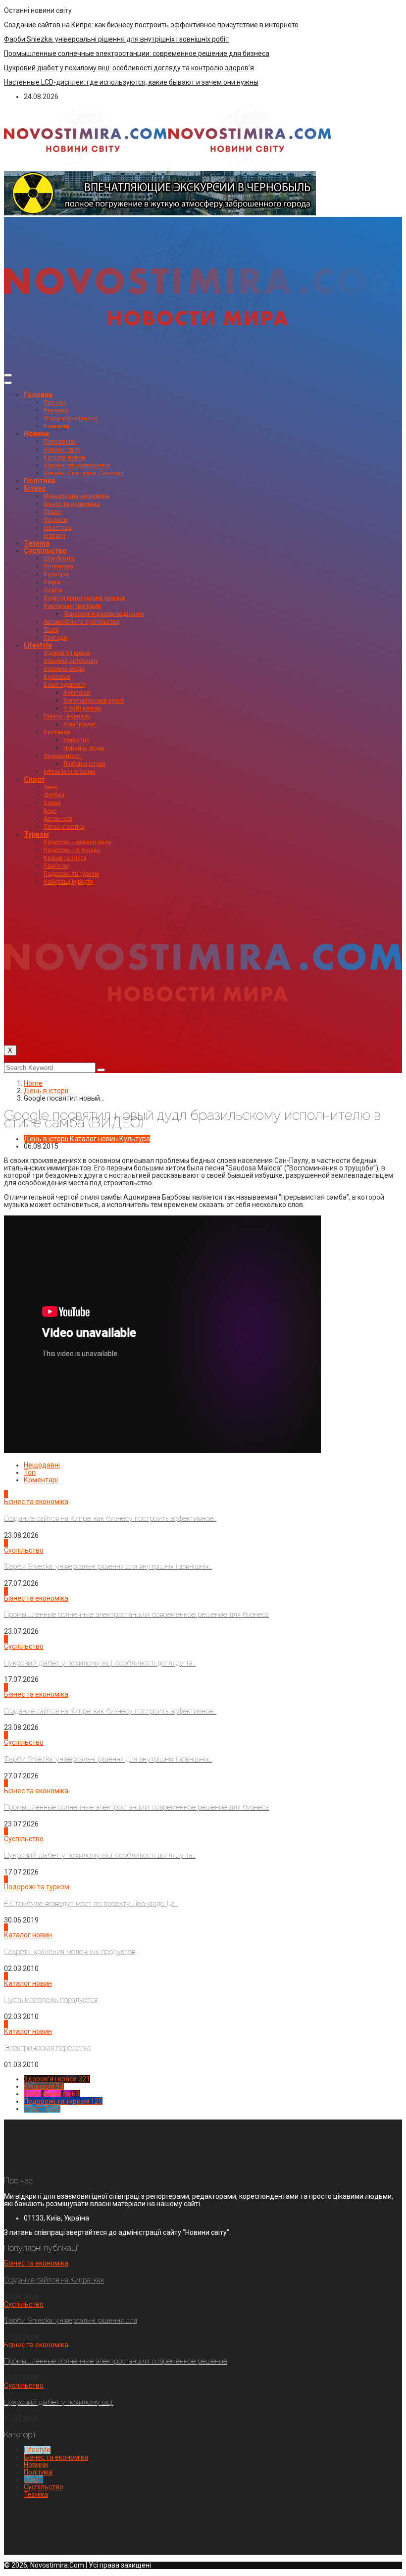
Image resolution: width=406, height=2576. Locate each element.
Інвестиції (57, 528)
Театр (51, 630)
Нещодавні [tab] (42, 1465)
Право (52, 512)
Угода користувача (71, 418)
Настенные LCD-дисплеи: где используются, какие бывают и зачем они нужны (131, 82)
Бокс (50, 811)
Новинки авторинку (71, 661)
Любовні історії (84, 764)
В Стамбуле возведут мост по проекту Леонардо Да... (91, 1904)
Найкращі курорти (68, 882)
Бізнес (35, 488)
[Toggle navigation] (8, 375)
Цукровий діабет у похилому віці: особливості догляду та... (100, 1663)
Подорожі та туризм (71, 874)
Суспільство (45, 551)
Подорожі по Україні (72, 850)
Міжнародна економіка (76, 496)
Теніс (51, 787)
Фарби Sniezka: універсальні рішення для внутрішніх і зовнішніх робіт (116, 39)
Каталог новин (64, 457)
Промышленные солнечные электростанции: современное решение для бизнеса (137, 53)
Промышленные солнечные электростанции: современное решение (116, 2361)
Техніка (37, 543)
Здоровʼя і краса (67, 653)
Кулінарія (57, 677)
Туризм (36, 834)
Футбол (54, 795)
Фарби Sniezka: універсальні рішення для (71, 2321)
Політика (40, 481)
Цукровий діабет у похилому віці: (59, 2402)
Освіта (53, 590)
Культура (56, 574)
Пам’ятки (56, 866)
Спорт (34, 779)
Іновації (54, 536)
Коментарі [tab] (41, 1480)
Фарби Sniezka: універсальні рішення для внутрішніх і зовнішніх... (108, 1566)
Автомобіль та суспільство (81, 622)
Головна (38, 395)
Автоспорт (58, 819)
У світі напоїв (82, 708)
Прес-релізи (60, 442)
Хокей (52, 803)
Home (33, 1083)
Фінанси (55, 520)
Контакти (56, 426)
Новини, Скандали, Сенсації (83, 473)
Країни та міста (65, 858)
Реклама (56, 410)
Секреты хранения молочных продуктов (70, 1952)
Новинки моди (64, 669)
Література (58, 566)
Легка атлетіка (64, 827)
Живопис (76, 740)
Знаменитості (63, 756)
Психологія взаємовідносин (104, 614)
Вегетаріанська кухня (94, 701)
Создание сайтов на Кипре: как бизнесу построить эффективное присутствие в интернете (151, 25)
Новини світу (62, 450)
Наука (52, 582)
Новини (36, 434)
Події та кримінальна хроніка (84, 598)
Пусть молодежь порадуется (51, 2000)
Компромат (79, 724)
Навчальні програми (72, 606)
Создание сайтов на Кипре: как (54, 2280)
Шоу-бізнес (59, 558)
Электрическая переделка (47, 2048)
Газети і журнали (67, 716)
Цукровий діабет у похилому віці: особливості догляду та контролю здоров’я (129, 68)
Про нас (55, 403)
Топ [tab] (30, 1472)
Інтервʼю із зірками (70, 772)
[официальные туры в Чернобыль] (160, 213)
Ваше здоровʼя (64, 685)
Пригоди (55, 638)
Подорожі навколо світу (77, 842)
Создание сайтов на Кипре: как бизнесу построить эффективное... (110, 1518)
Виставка (57, 732)
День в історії (46, 1091)
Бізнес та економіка (72, 504)
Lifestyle (38, 645)
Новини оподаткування (77, 465)
